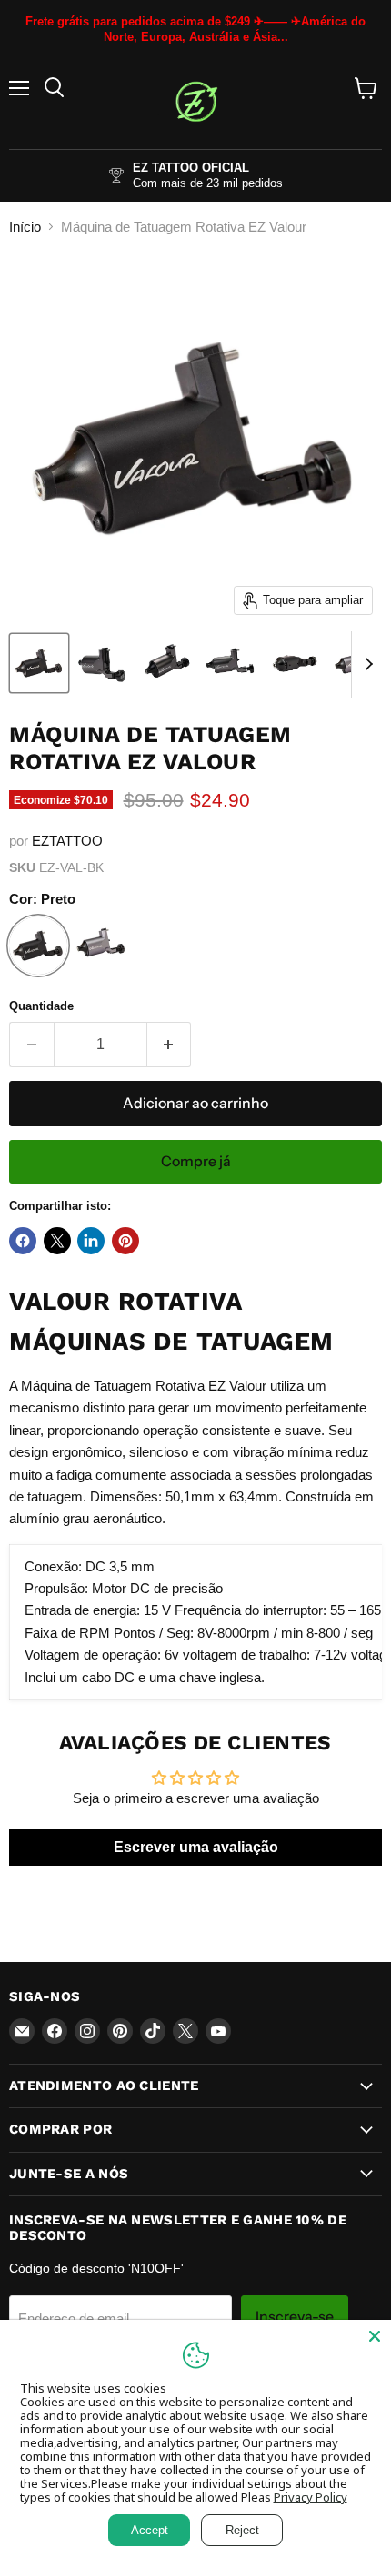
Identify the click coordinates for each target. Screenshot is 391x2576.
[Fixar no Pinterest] (125, 1241)
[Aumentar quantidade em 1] (170, 1045)
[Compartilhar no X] (57, 1241)
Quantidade (41, 1006)
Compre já (196, 1161)
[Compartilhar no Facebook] (23, 1241)
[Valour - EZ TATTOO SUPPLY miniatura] (103, 663)
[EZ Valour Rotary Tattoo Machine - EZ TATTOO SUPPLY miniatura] (39, 663)
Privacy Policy (311, 2497)
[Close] (375, 2336)
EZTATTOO (67, 841)
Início (25, 227)
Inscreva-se (295, 2317)
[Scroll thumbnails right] (366, 665)
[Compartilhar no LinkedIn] (91, 1241)
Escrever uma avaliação (196, 1847)
